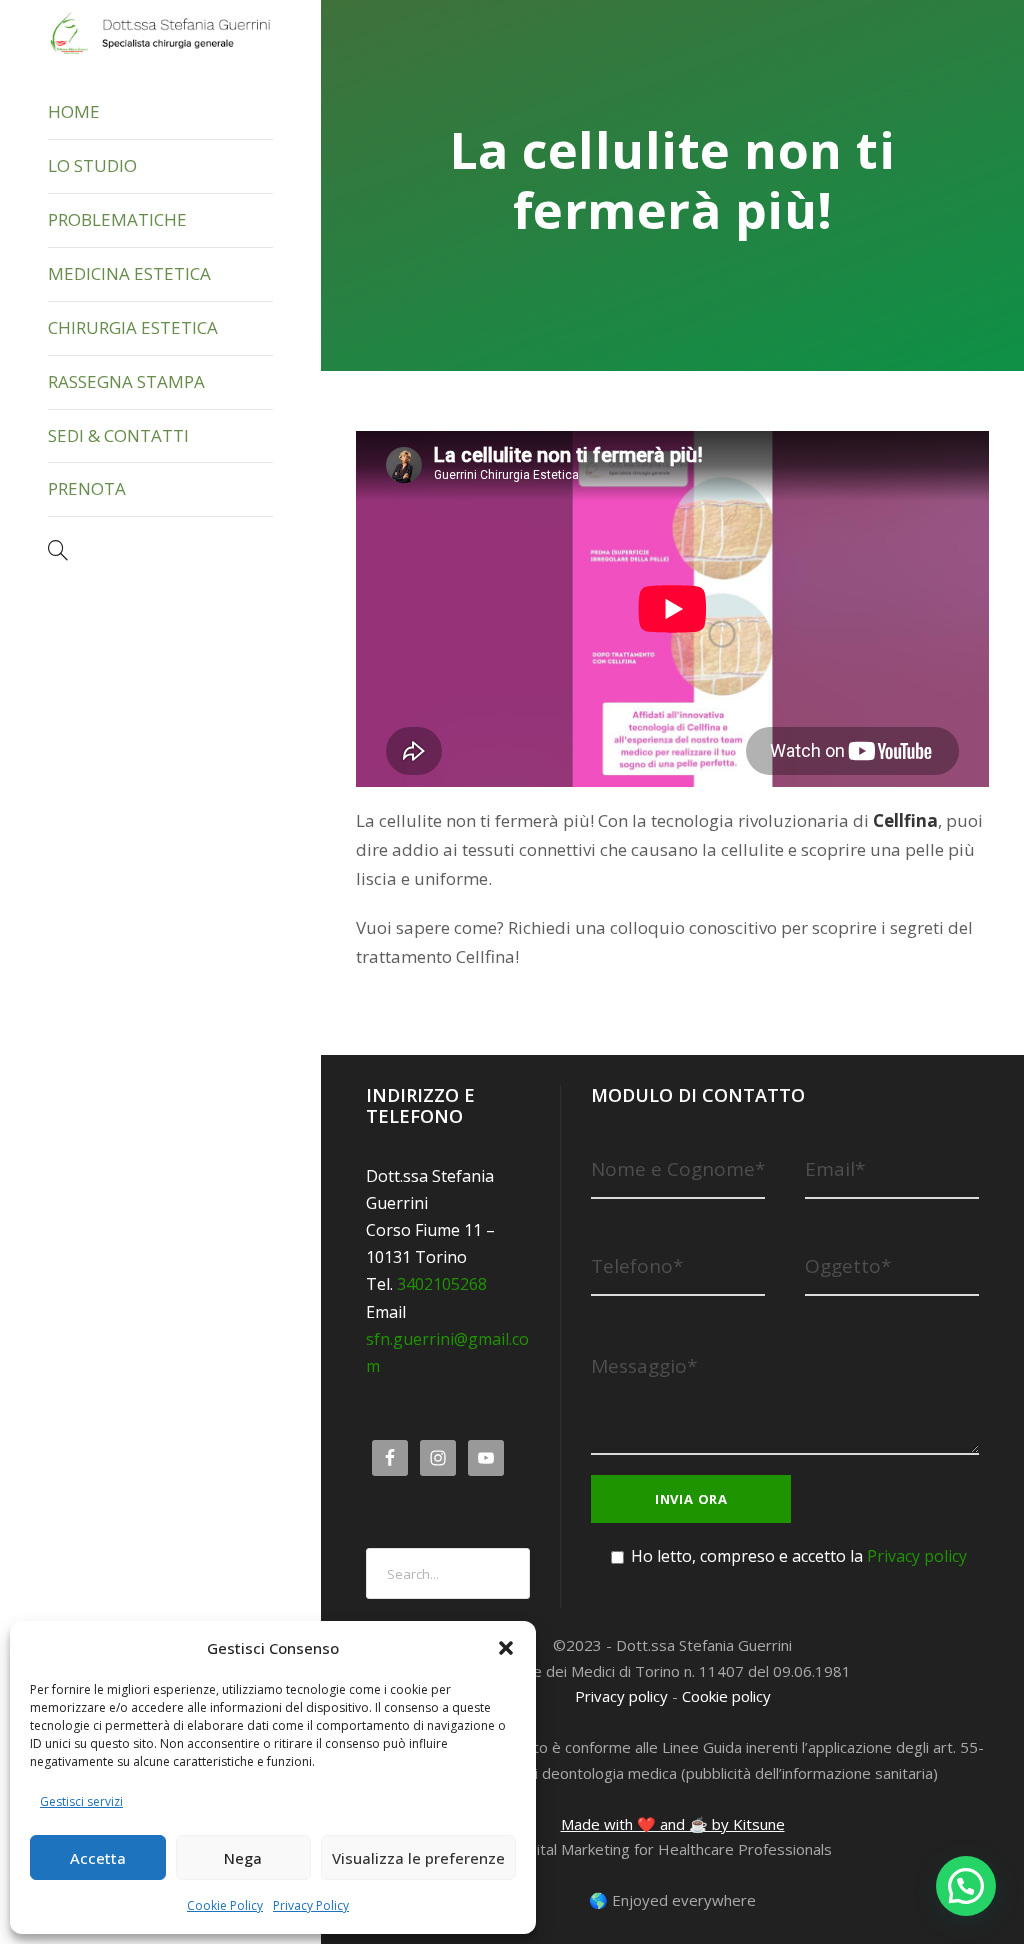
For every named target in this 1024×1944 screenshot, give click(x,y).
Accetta (98, 1858)
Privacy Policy (311, 1905)
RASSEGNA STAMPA (126, 381)
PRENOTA (87, 488)
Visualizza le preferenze (418, 1858)
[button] (506, 1648)
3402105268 (442, 1284)
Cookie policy (726, 1696)
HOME (74, 111)
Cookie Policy (225, 1905)
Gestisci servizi (81, 1801)
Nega (243, 1858)
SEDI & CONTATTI (118, 435)
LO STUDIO (92, 165)
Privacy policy (917, 1556)
